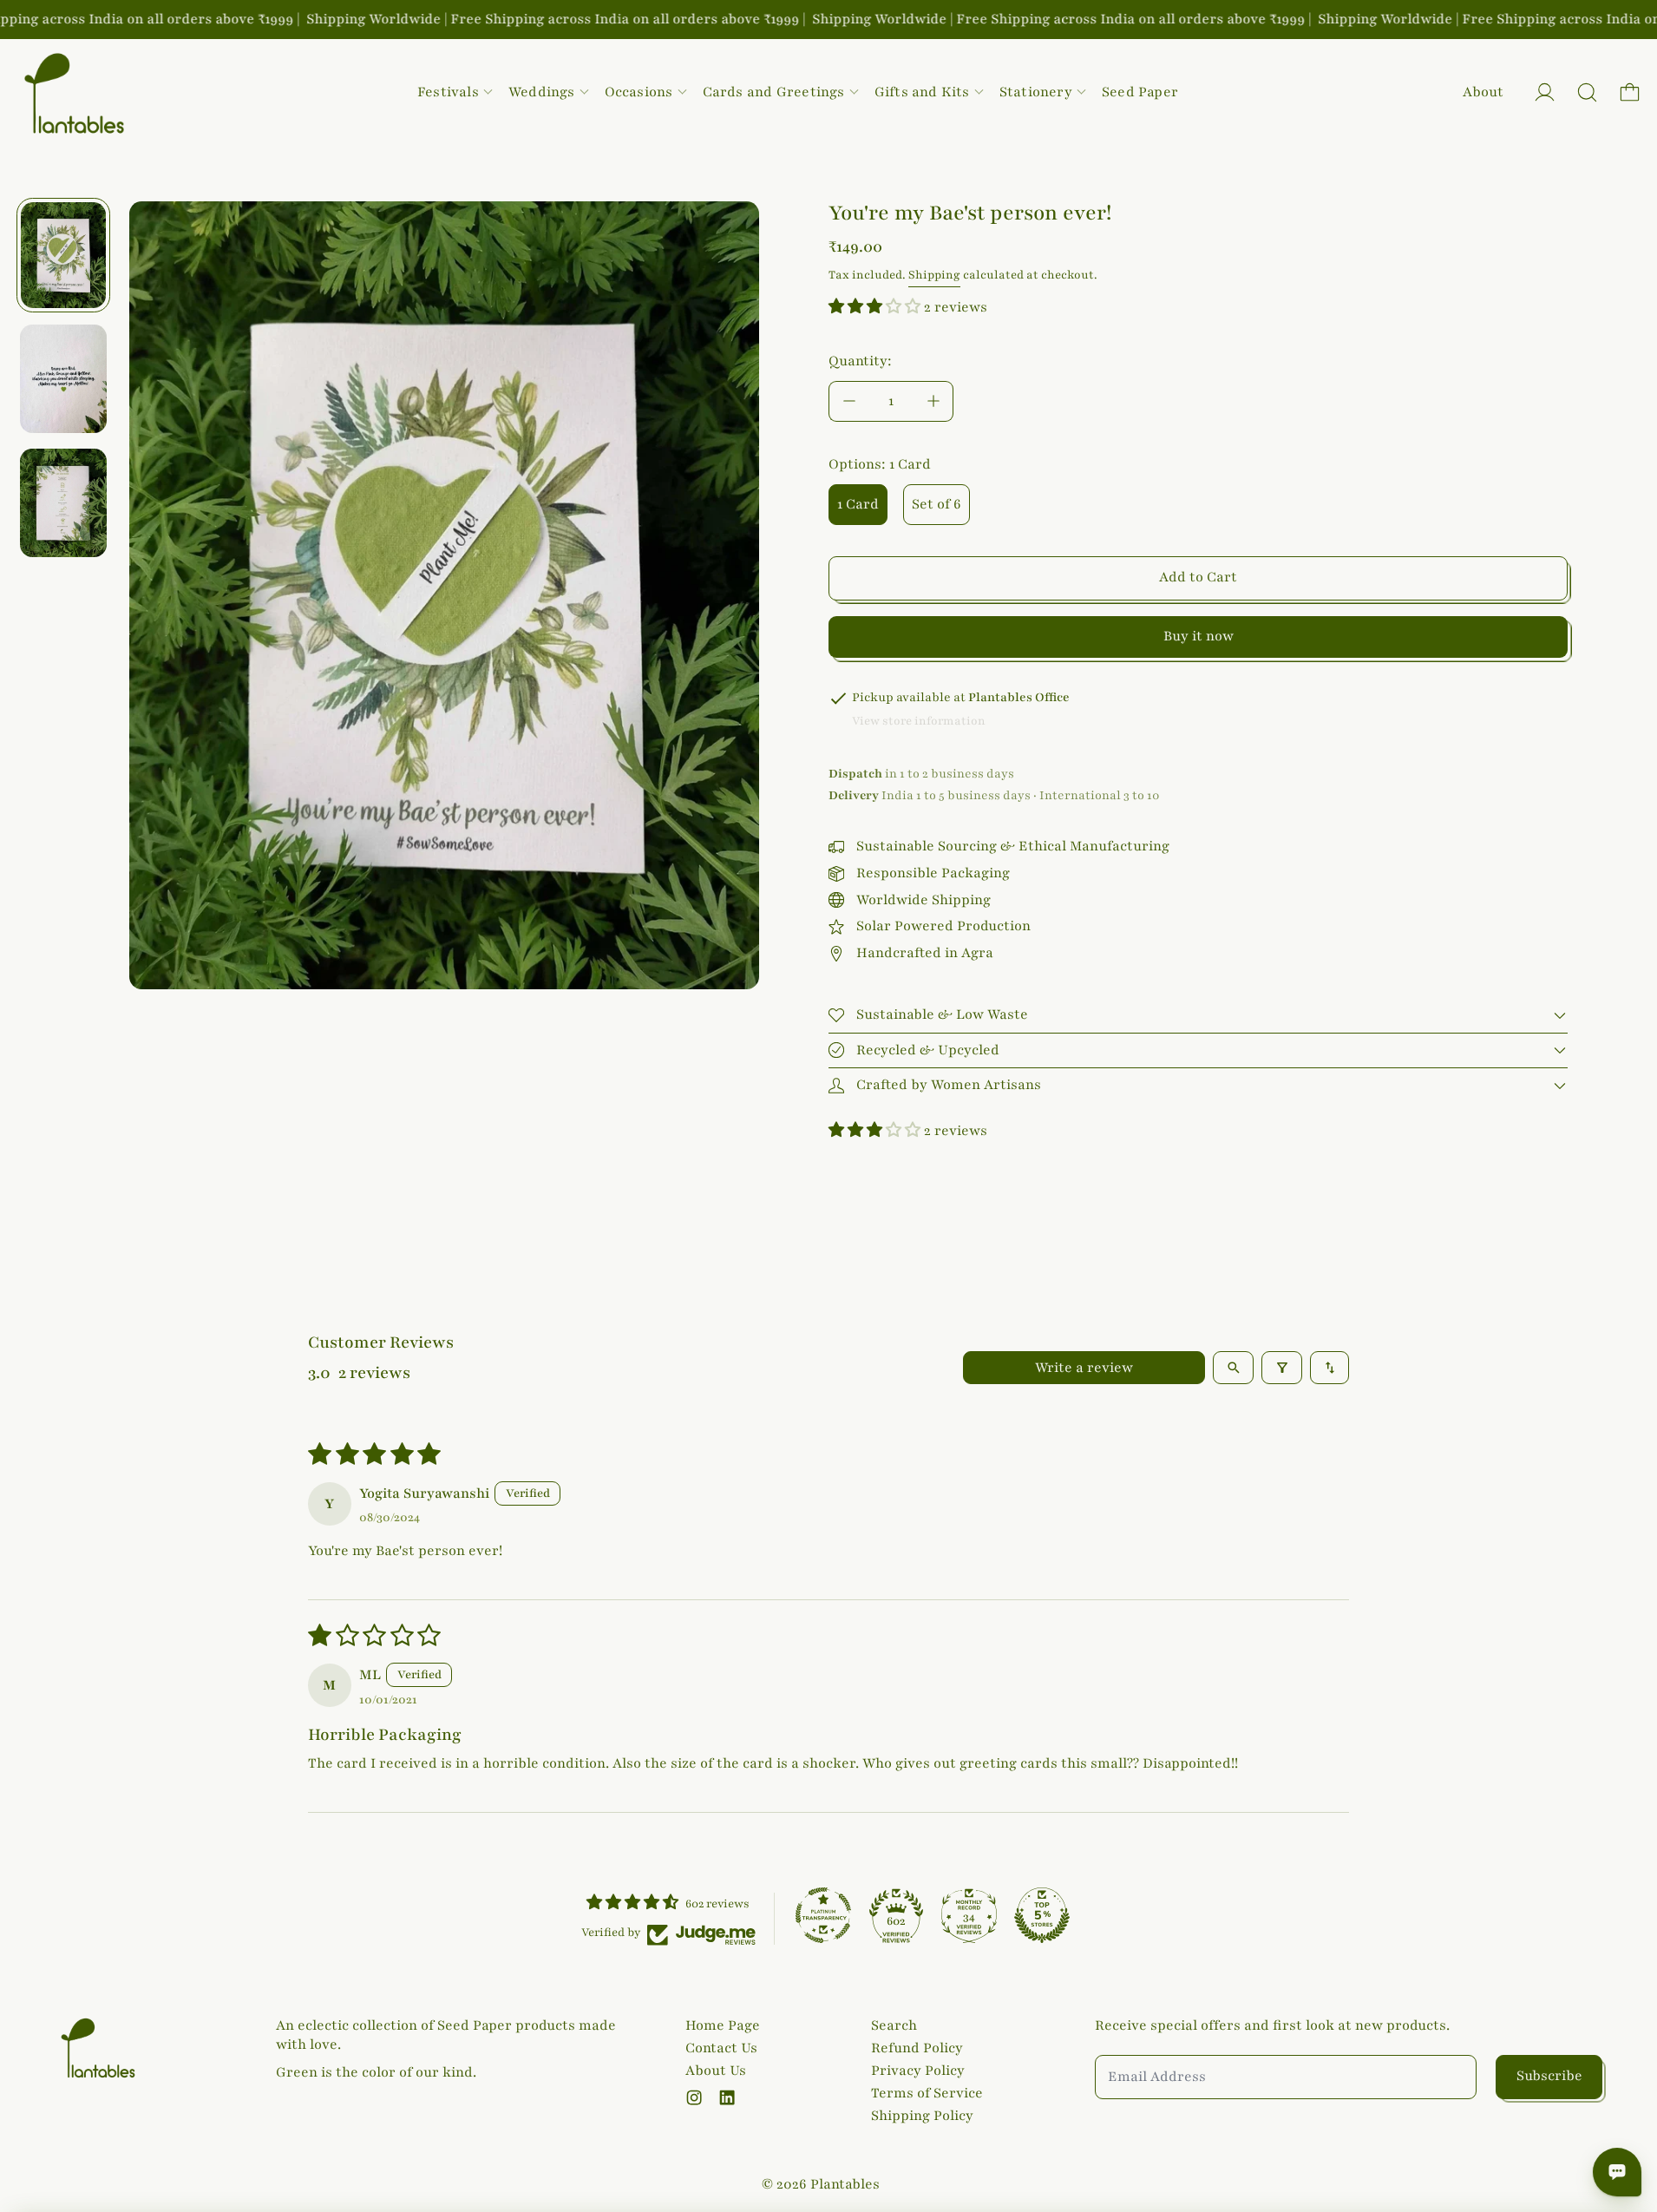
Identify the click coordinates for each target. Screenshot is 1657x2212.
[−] (848, 401)
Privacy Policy (918, 2071)
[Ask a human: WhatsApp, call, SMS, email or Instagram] (1617, 2172)
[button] (1587, 92)
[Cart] (1630, 92)
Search (894, 2025)
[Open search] (1233, 1368)
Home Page (723, 2025)
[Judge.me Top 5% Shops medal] (1042, 1915)
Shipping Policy (922, 2116)
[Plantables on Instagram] (694, 2097)
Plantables (845, 2184)
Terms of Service (927, 2093)
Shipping (934, 275)
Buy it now (1199, 636)
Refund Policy (917, 2048)
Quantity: (860, 361)
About (1483, 92)
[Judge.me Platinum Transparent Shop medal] (823, 1915)
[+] (933, 401)
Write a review (1084, 1368)
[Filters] (1282, 1368)
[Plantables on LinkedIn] (727, 2097)
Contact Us (721, 2048)
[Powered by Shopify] (1545, 92)
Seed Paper (1140, 92)
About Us (716, 2071)
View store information (919, 721)
